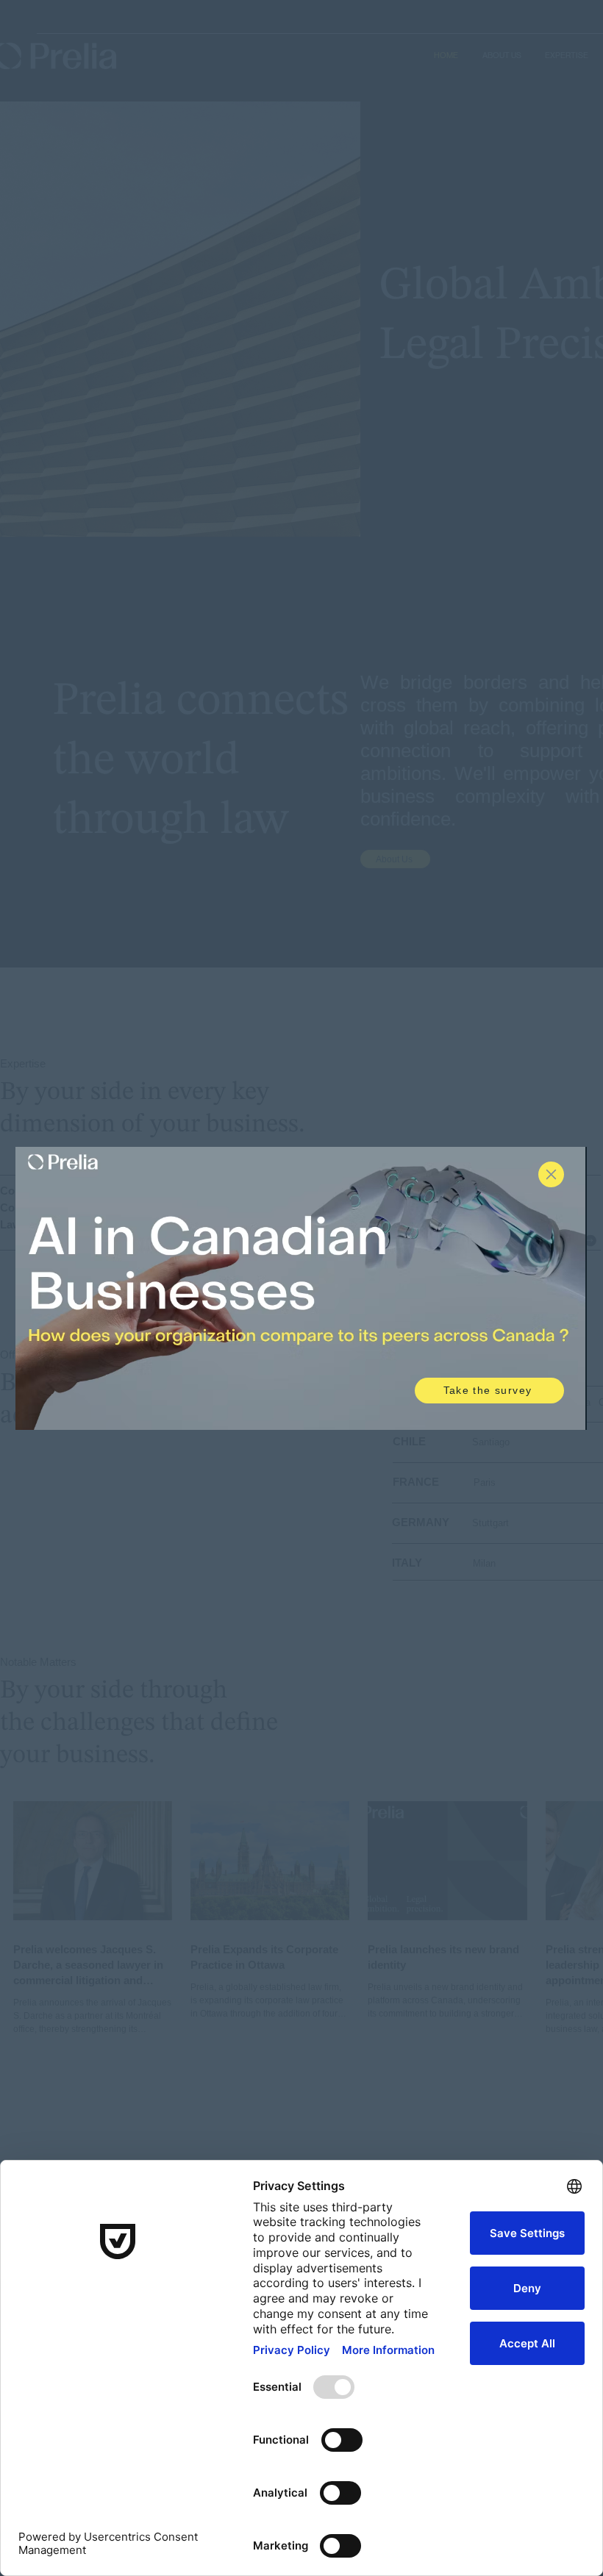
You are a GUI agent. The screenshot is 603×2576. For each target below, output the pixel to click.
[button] (551, 1174)
